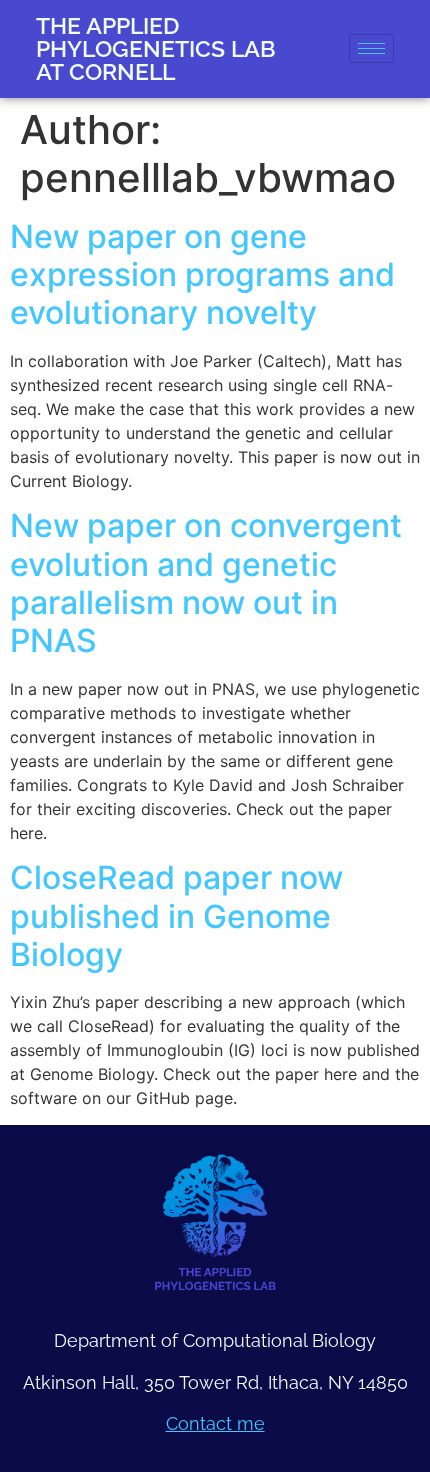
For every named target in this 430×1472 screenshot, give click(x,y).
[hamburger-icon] (371, 48)
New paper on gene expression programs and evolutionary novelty (202, 275)
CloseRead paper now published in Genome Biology (176, 916)
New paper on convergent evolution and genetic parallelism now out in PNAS (206, 583)
